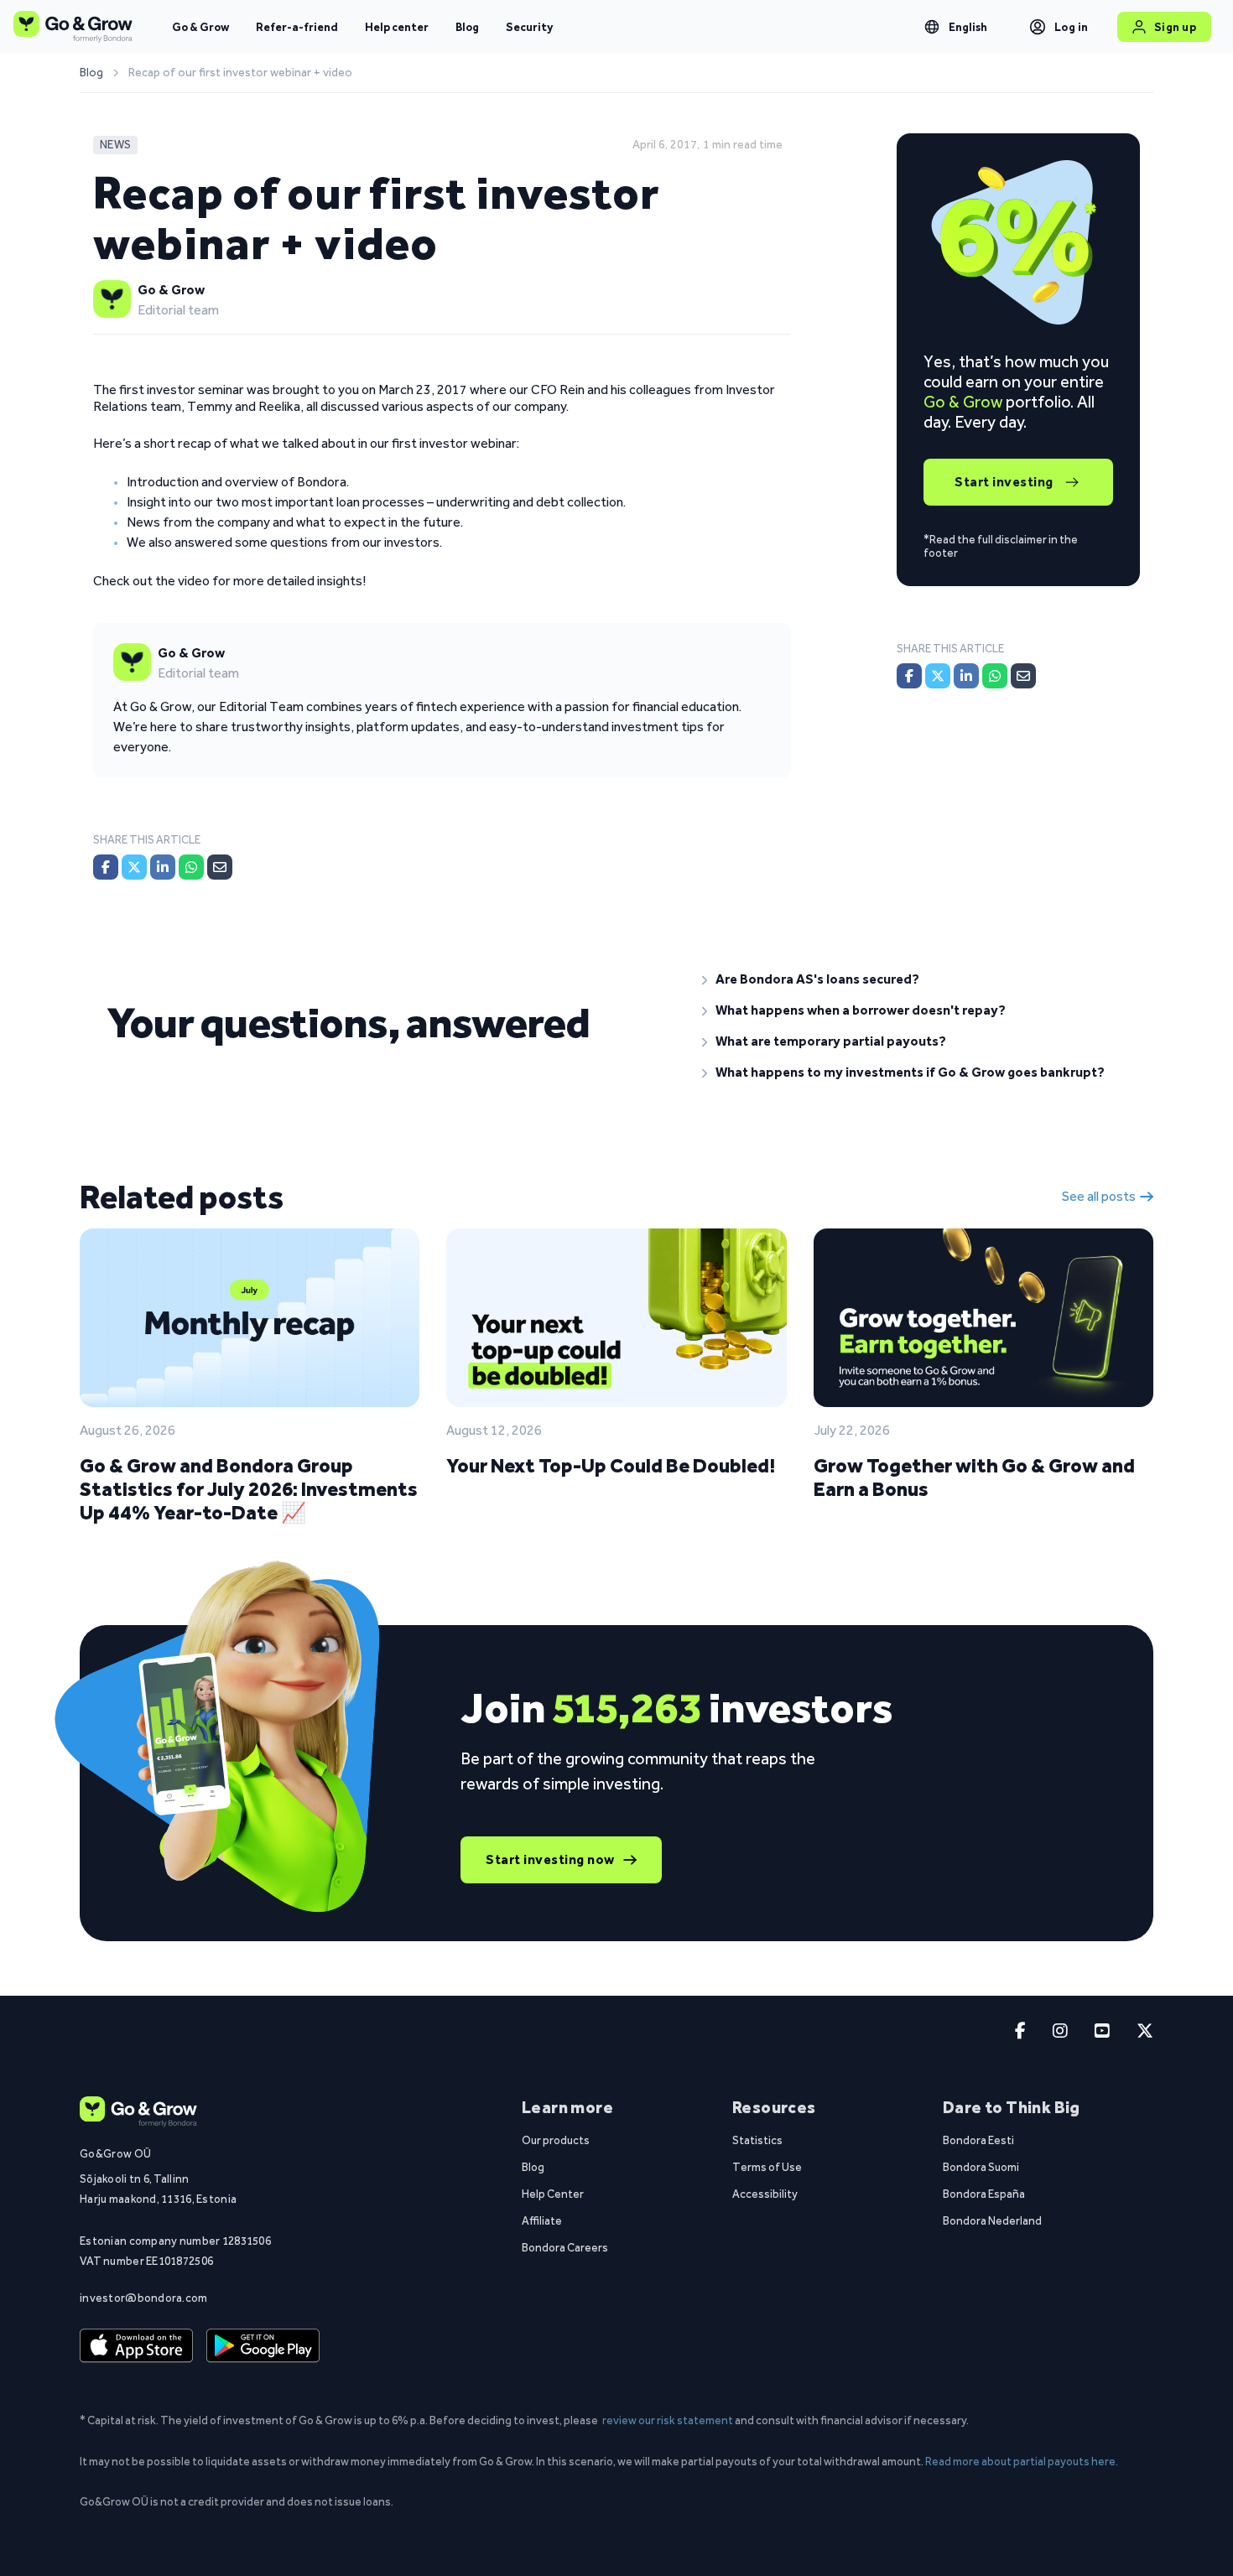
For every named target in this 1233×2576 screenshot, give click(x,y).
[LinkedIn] (163, 867)
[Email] (220, 867)
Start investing (1004, 482)
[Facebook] (106, 867)
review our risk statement (668, 2420)
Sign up (1176, 27)
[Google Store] (263, 2346)
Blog (467, 27)
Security (529, 27)
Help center (397, 27)
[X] (134, 867)
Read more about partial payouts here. (1022, 2461)
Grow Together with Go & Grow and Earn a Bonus (974, 1477)
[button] (914, 979)
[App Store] (136, 2346)
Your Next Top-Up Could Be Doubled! (611, 1465)
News (115, 145)
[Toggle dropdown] (932, 27)
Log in (1072, 27)
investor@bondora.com (144, 2298)
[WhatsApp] (191, 867)
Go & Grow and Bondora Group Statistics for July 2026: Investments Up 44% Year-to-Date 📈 (249, 1489)
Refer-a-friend (297, 27)
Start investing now (550, 1859)
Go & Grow (200, 27)
